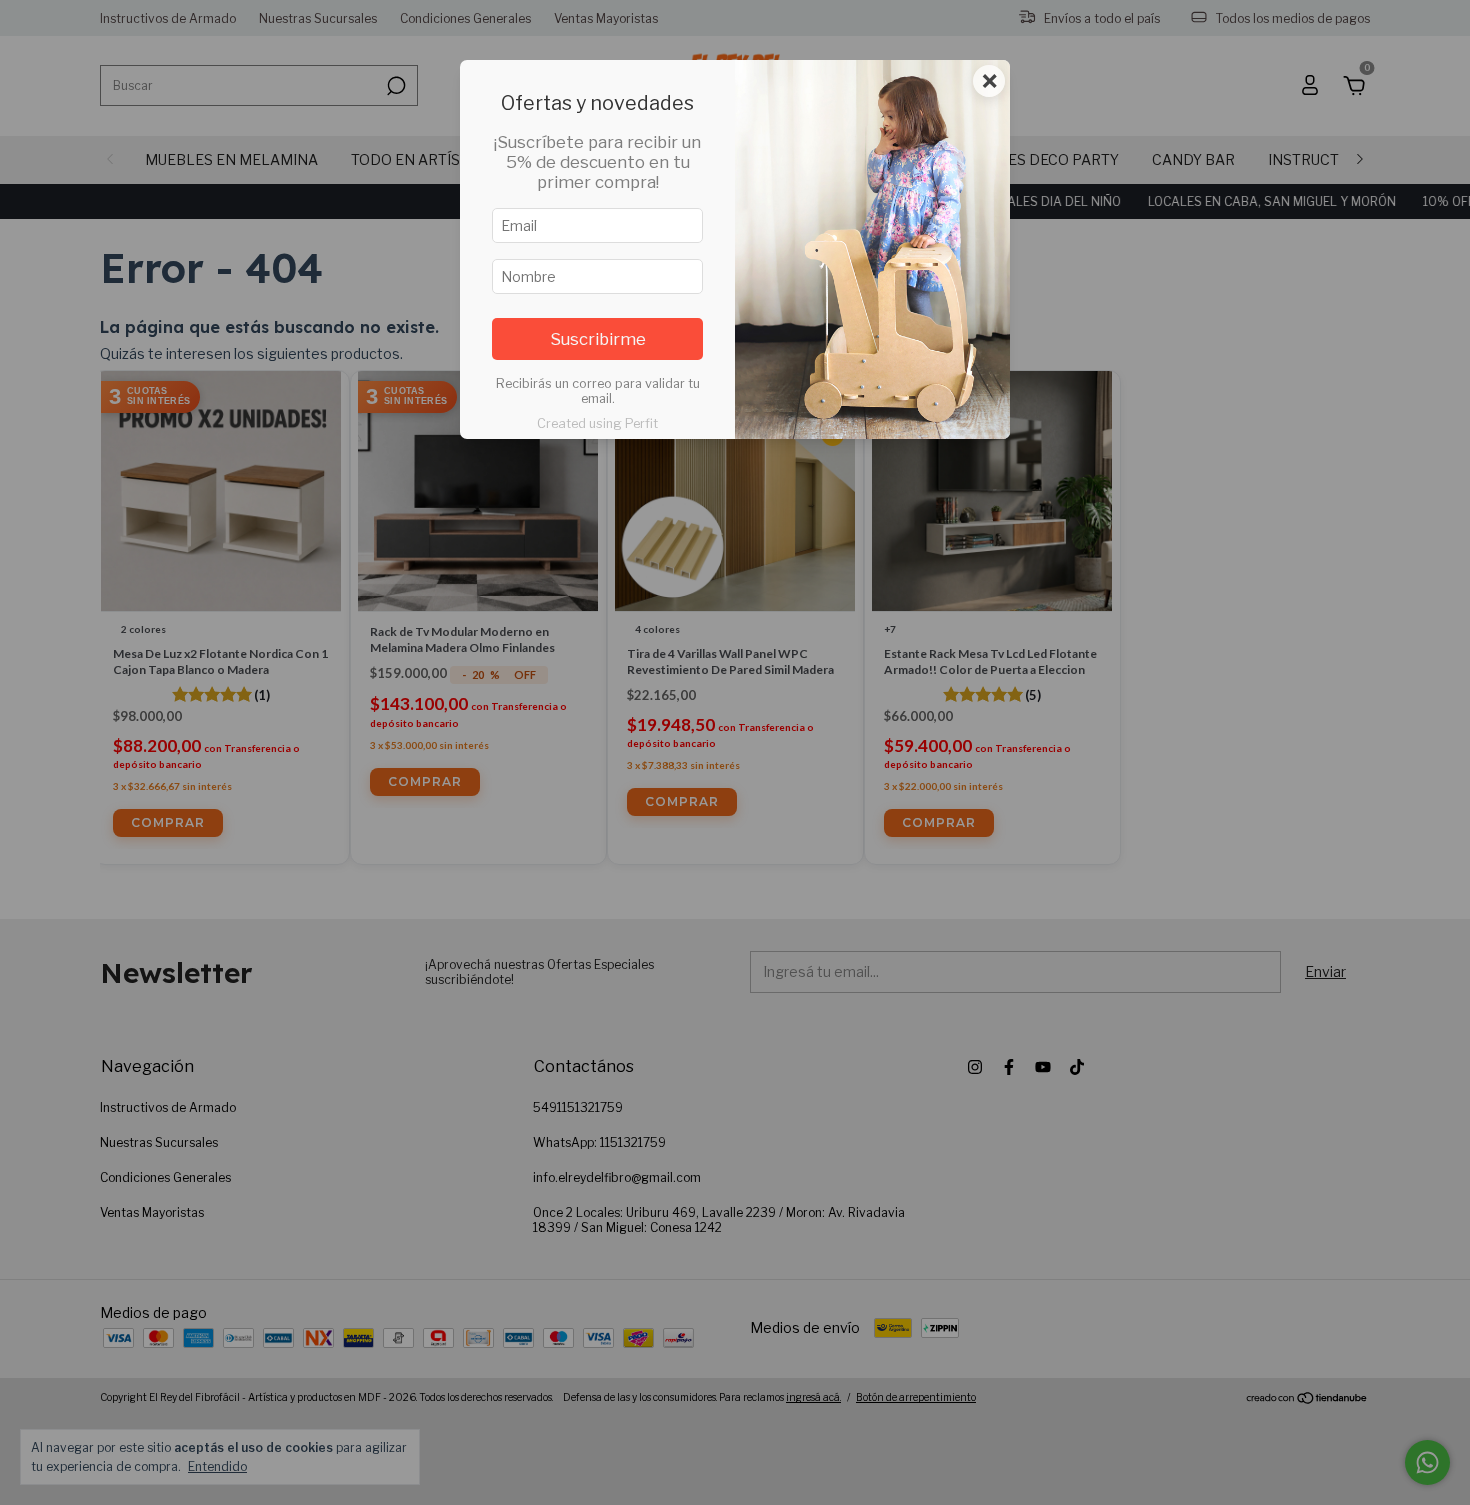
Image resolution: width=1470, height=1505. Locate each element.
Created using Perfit (597, 423)
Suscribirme (598, 339)
